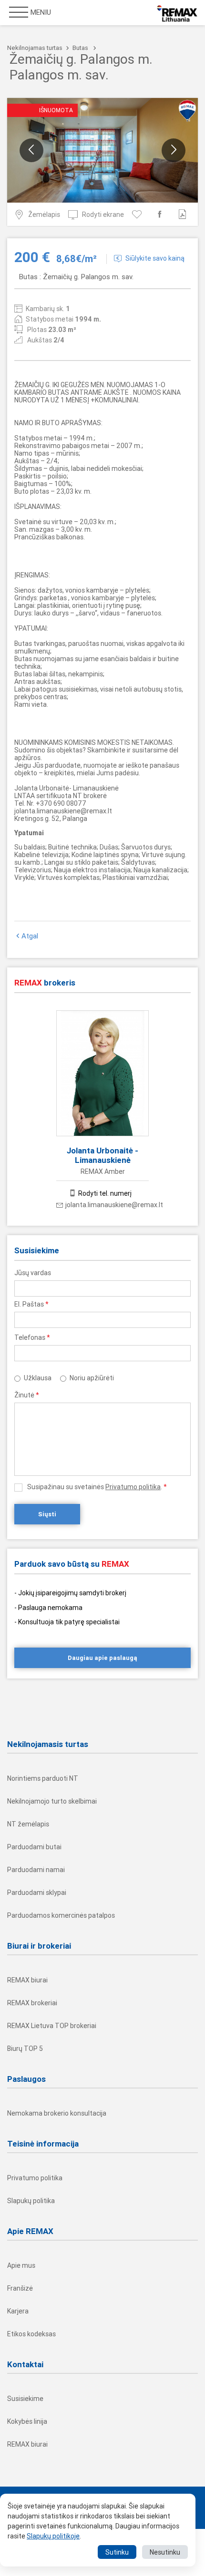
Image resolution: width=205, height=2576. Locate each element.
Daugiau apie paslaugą (102, 1658)
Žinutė (27, 1395)
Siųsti (47, 1514)
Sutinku (117, 2552)
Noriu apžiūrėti (92, 1378)
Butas (80, 48)
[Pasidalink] (161, 214)
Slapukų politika (31, 2201)
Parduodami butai (34, 1847)
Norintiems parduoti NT (43, 1778)
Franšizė (20, 2288)
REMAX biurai (27, 1980)
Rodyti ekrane (103, 215)
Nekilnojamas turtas (35, 48)
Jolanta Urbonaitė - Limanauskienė (102, 1155)
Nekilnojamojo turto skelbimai (52, 1801)
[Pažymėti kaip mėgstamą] (138, 214)
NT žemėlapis (28, 1824)
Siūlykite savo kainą (155, 258)
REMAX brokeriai (32, 2003)
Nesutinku (165, 2552)
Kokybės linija (27, 2421)
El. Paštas (31, 1304)
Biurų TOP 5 (25, 2049)
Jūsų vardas (33, 1273)
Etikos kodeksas (31, 2334)
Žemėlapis (44, 215)
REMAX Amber (103, 1171)
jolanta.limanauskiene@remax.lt (114, 1205)
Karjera (18, 2311)
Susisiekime (25, 2399)
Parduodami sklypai (37, 1893)
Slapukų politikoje (53, 2536)
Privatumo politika (133, 1487)
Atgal (30, 936)
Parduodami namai (36, 1870)
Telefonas (32, 1337)
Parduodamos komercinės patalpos (61, 1915)
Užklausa (38, 1378)
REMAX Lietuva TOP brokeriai (52, 2026)
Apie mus (21, 2265)
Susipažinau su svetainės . (97, 1487)
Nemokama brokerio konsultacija (57, 2113)
